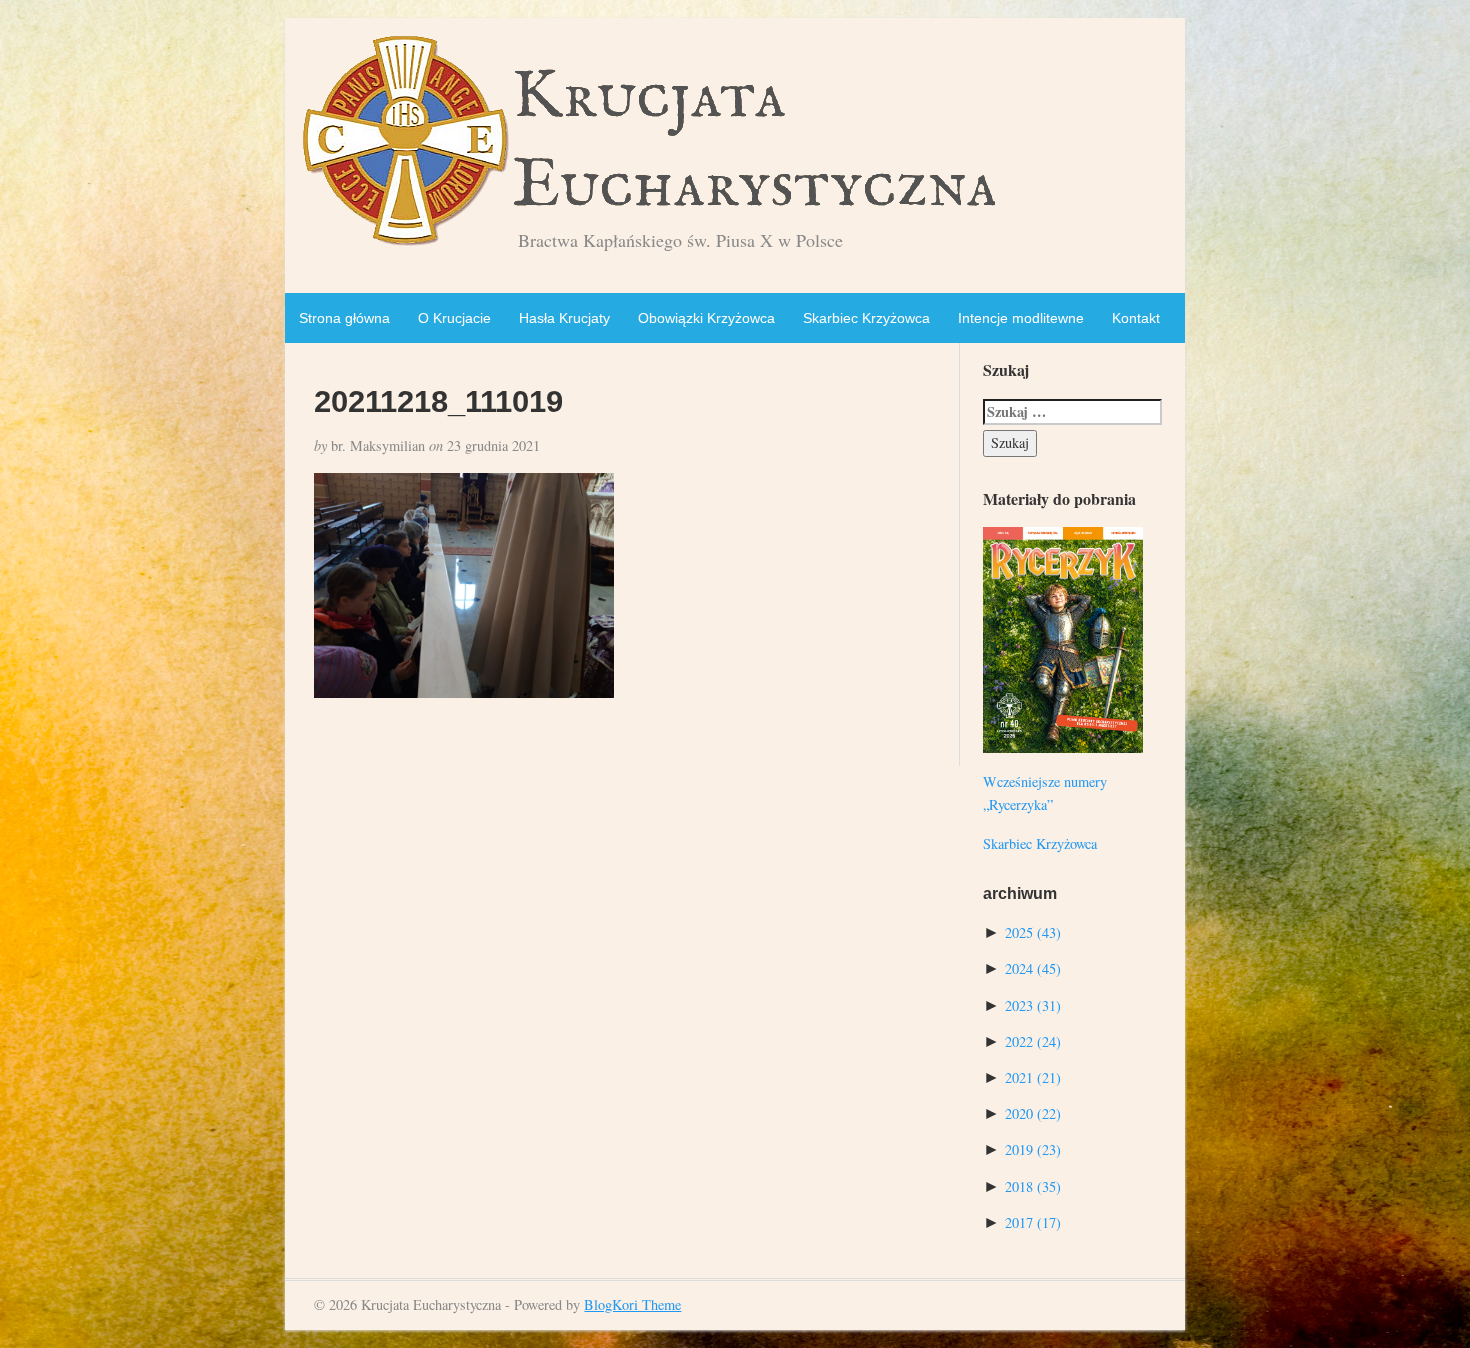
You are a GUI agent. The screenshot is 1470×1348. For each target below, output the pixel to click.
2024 (1033, 968)
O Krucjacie (454, 318)
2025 (1033, 932)
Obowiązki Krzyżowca (706, 318)
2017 (1033, 1222)
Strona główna (344, 318)
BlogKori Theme (632, 1304)
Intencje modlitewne (1021, 318)
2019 (1033, 1149)
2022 (1033, 1041)
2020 (1033, 1113)
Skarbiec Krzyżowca (866, 318)
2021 (1033, 1077)
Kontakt (1136, 318)
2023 (1033, 1005)
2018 (1033, 1186)
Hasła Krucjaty (564, 318)
